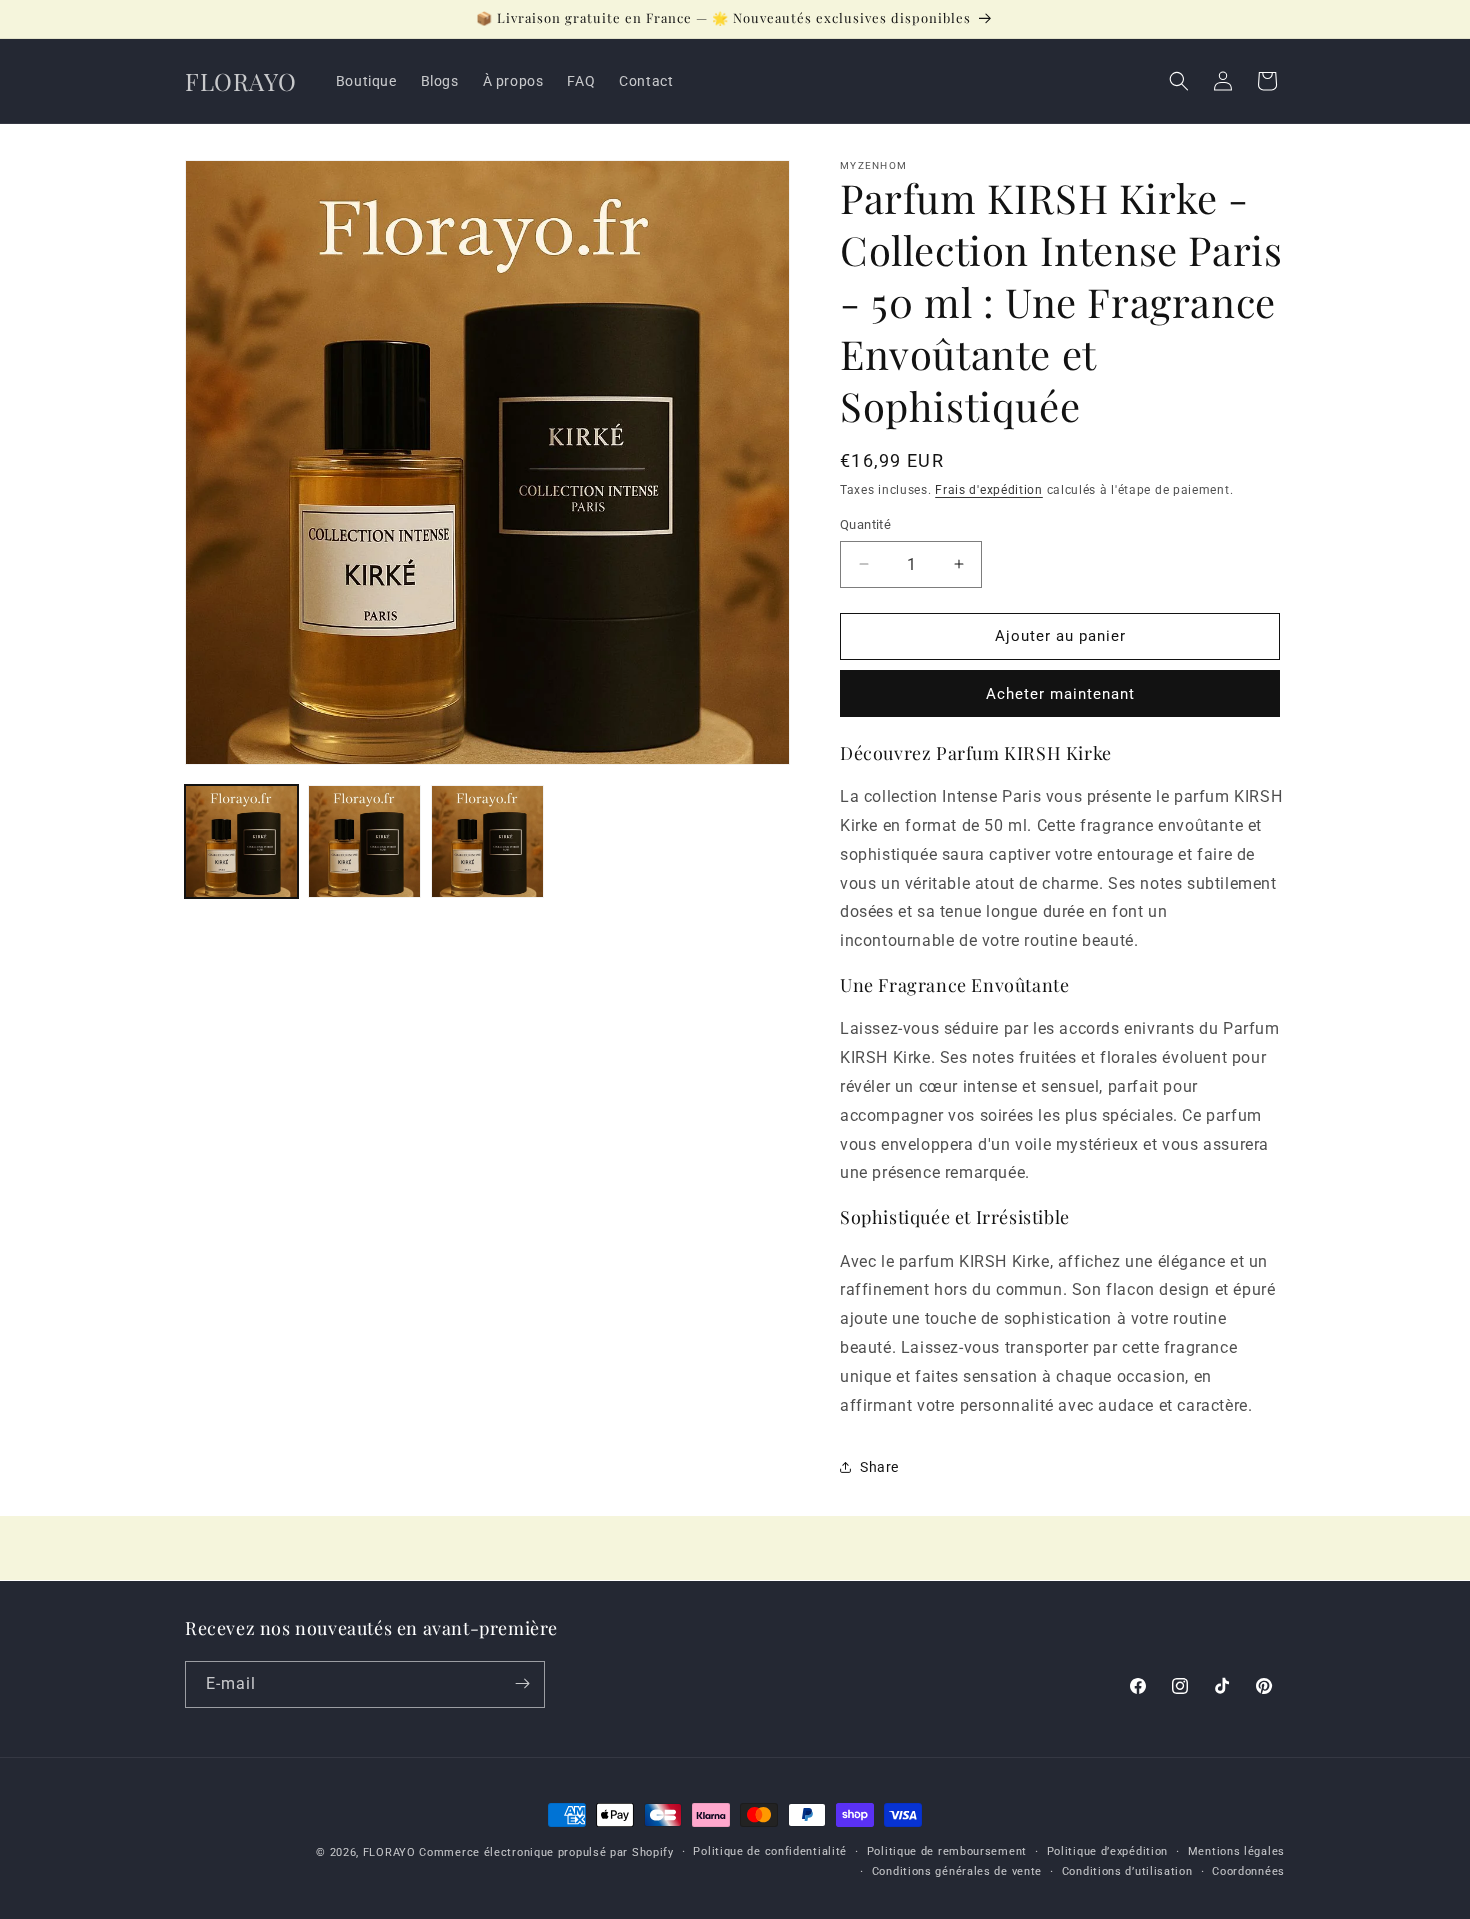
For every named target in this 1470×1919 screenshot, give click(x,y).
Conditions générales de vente (957, 1871)
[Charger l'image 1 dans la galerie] (241, 841)
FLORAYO (389, 1852)
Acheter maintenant (1060, 694)
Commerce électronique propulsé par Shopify (546, 1852)
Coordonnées (1248, 1871)
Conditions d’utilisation (1127, 1871)
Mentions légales (1236, 1851)
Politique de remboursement (947, 1851)
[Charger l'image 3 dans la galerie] (487, 841)
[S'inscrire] (522, 1683)
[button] (1179, 81)
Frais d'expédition (989, 490)
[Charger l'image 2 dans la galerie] (364, 841)
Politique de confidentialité (770, 1851)
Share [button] (879, 1467)
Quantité (865, 524)
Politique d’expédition (1107, 1851)
